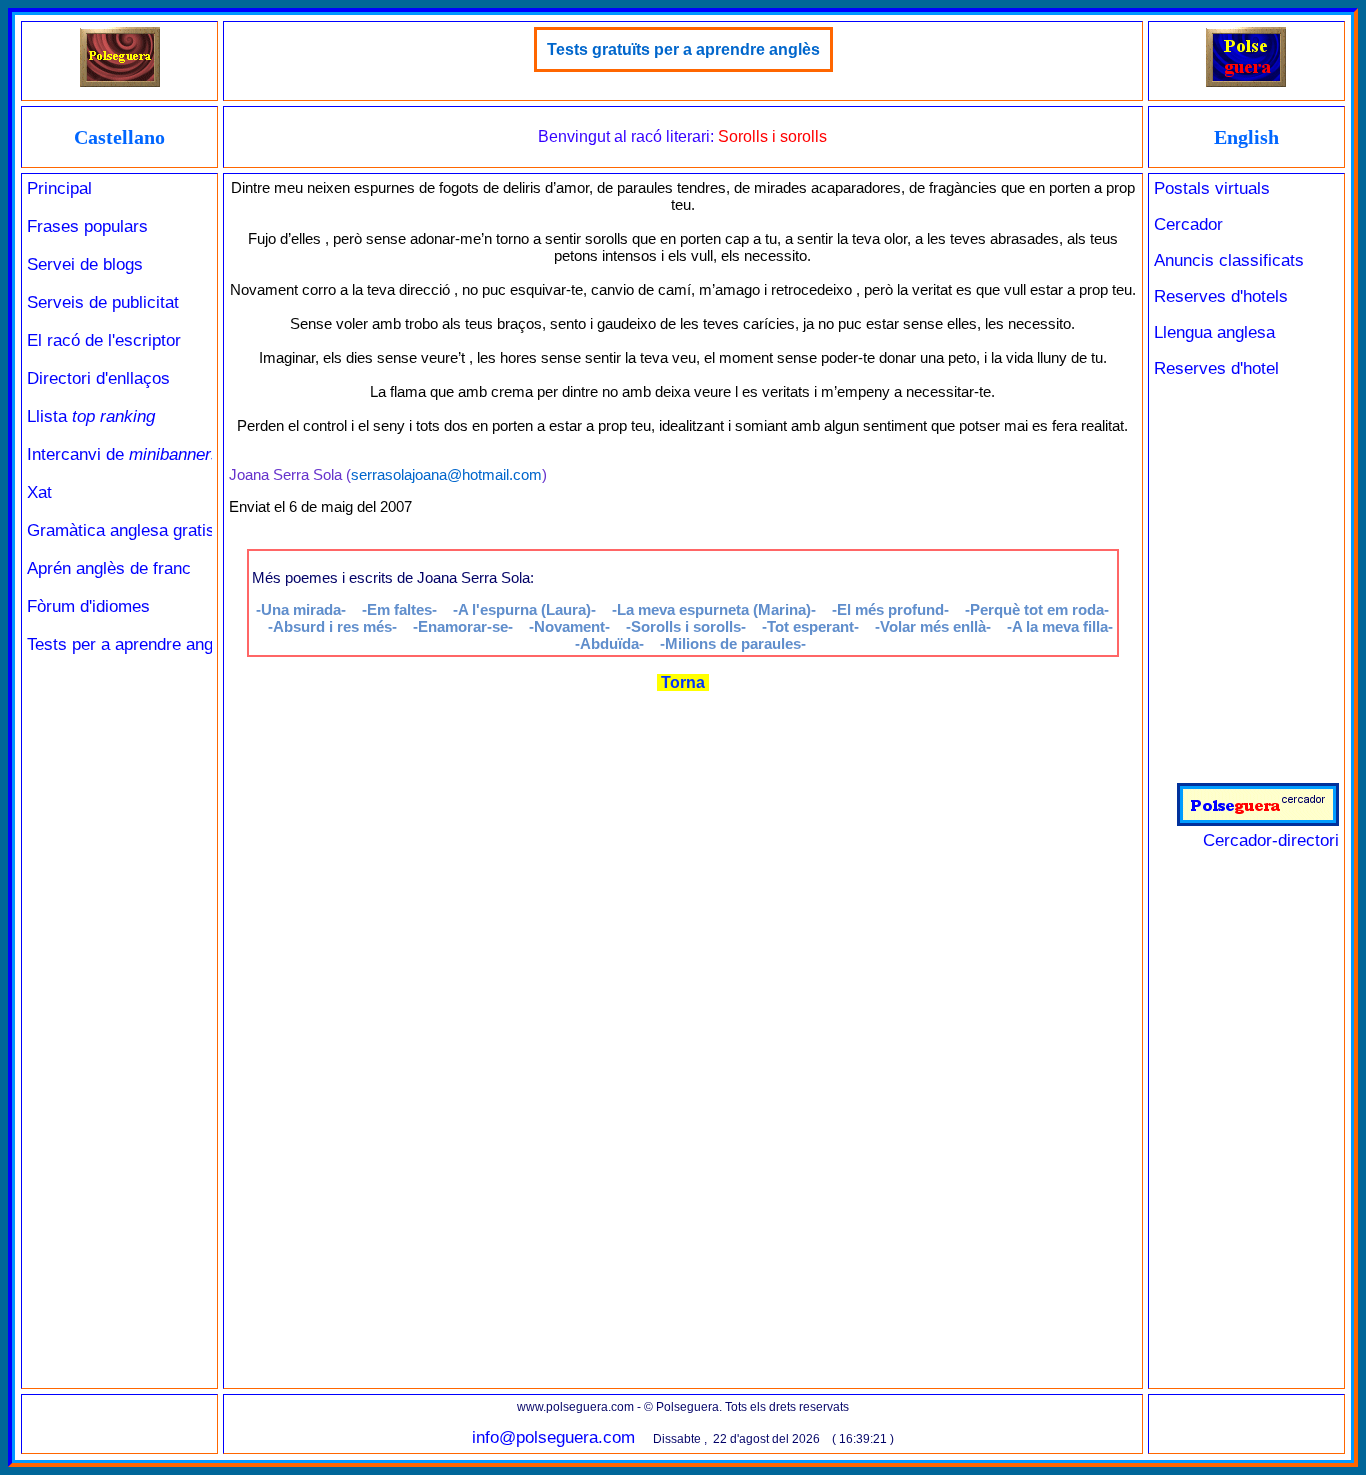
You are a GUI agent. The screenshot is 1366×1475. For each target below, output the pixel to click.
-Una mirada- (301, 609)
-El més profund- (890, 609)
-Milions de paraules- (733, 643)
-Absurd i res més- (332, 626)
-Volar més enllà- (933, 626)
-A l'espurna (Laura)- (524, 609)
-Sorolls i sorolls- (686, 626)
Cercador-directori (1271, 840)
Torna (683, 682)
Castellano (119, 137)
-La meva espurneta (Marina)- (714, 609)
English (1246, 137)
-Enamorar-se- (463, 626)
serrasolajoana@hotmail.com (446, 474)
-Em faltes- (399, 609)
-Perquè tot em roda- (1037, 609)
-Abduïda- (609, 643)
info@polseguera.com (553, 1437)
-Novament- (569, 626)
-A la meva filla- (1060, 626)
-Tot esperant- (810, 626)
